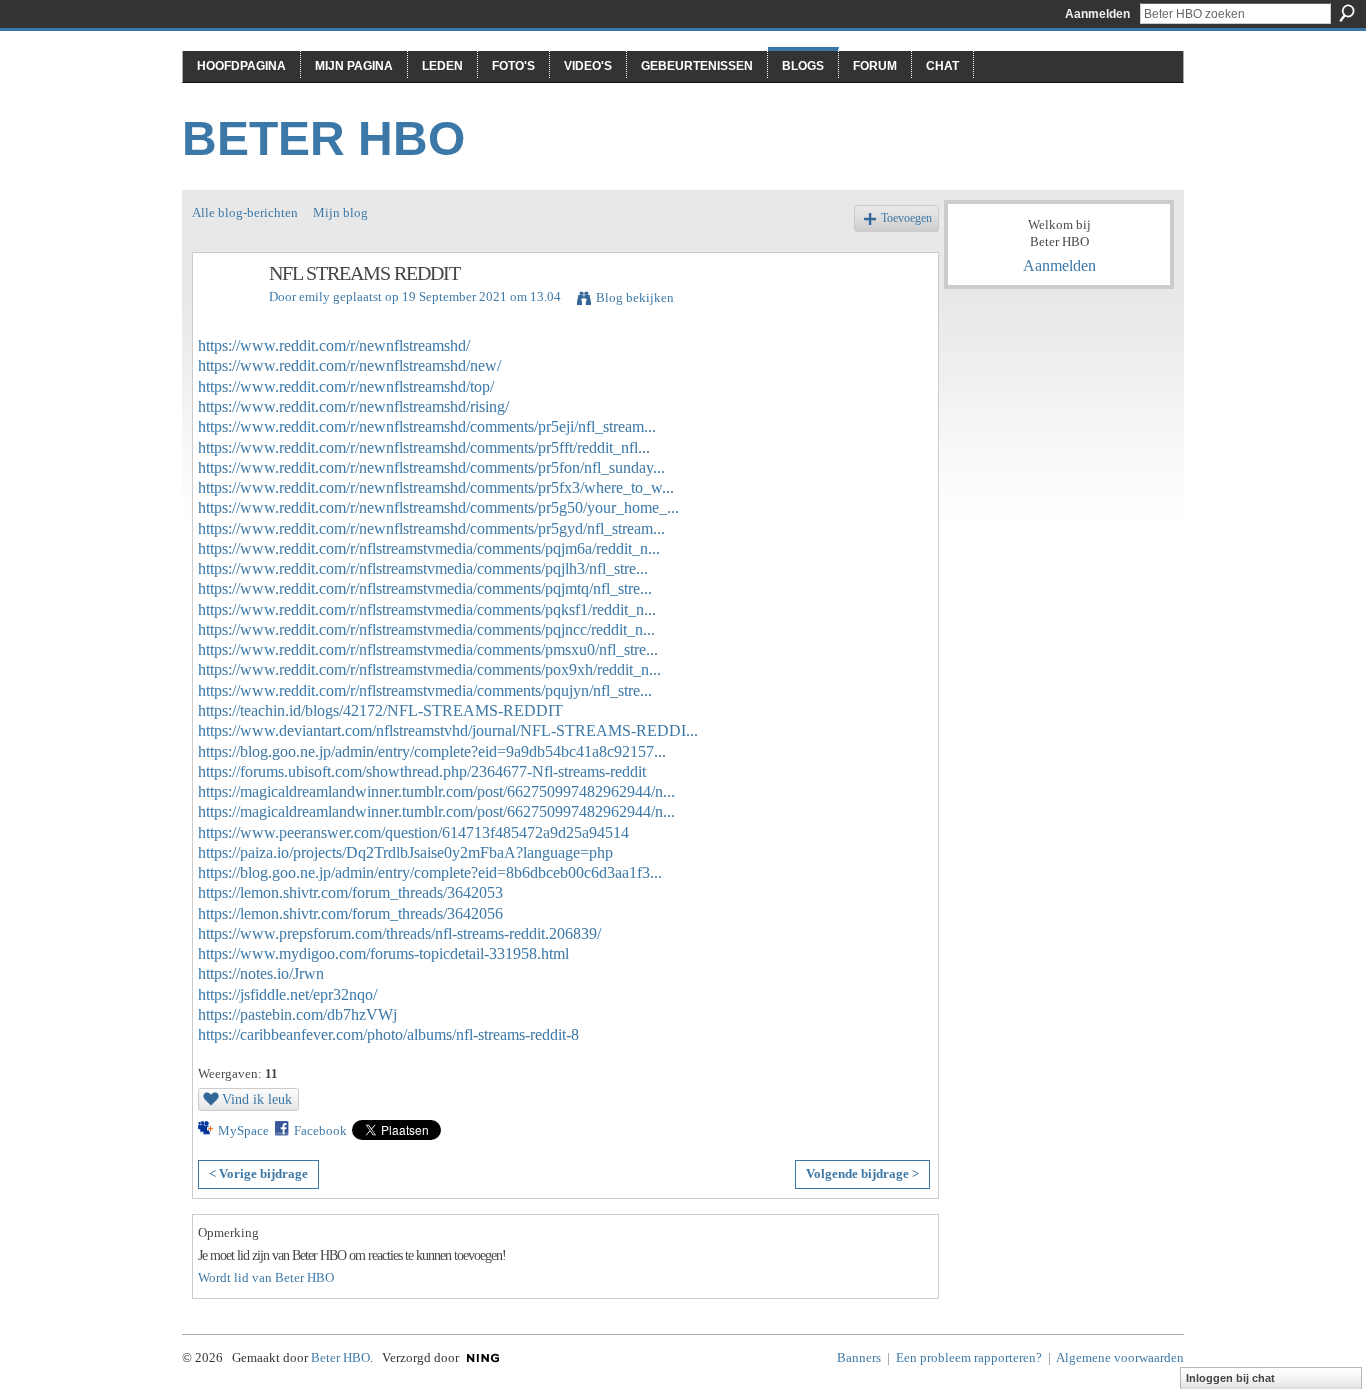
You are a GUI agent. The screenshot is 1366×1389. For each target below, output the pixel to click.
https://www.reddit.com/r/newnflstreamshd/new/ (349, 365)
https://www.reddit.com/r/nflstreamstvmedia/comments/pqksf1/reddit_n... (427, 609)
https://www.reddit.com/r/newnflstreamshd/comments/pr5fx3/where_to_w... (436, 487)
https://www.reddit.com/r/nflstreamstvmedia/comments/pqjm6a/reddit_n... (429, 548)
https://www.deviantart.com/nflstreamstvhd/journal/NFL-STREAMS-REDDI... (448, 730)
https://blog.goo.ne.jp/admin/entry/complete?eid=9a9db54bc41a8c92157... (432, 751)
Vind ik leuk (257, 1099)
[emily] (225, 316)
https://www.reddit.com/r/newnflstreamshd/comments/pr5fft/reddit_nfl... (424, 447)
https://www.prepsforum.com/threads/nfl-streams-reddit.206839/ (399, 933)
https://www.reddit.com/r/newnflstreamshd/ (334, 345)
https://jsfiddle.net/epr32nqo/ (287, 994)
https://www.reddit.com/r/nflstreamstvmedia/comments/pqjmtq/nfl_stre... (425, 588)
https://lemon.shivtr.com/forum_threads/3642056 (350, 913)
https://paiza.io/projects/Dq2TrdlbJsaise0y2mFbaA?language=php (405, 852)
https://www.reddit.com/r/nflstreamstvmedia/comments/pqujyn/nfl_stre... (425, 690)
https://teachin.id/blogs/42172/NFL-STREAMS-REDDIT (380, 710)
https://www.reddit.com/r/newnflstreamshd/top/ (346, 386)
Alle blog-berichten (245, 212)
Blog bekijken (635, 297)
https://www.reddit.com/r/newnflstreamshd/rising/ (353, 406)
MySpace (243, 1130)
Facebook (320, 1130)
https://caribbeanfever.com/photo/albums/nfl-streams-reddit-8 (388, 1034)
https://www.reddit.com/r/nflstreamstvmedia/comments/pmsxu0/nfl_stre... (428, 649)
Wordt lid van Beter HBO (266, 1277)
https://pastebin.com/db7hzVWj (297, 1014)
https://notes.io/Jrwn (261, 973)
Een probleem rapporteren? (969, 1357)
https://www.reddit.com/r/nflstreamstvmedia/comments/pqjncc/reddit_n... (426, 629)
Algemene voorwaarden (1120, 1357)
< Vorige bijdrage (258, 1173)
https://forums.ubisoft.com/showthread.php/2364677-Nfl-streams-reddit (422, 771)
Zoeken (1347, 13)
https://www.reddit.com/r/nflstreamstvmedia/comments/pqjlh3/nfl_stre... (423, 568)
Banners (859, 1357)
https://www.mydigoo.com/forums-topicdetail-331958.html (383, 953)
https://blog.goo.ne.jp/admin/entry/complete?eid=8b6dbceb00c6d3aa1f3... (430, 872)
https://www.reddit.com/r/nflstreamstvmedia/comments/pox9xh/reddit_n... (429, 669)
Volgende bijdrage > (862, 1173)
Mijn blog (340, 212)
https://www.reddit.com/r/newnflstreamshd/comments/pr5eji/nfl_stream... (427, 426)
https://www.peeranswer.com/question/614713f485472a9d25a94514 (413, 832)
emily (314, 296)
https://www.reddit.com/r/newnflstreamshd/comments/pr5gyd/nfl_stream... (431, 528)
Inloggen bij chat (1230, 1378)
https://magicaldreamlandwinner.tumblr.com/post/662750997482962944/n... (436, 791)
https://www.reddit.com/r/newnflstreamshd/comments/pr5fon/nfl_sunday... (431, 467)
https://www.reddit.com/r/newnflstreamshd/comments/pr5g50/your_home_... (438, 507)
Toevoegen (906, 218)
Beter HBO (323, 138)
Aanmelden (1097, 14)
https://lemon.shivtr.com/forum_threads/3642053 (350, 892)
